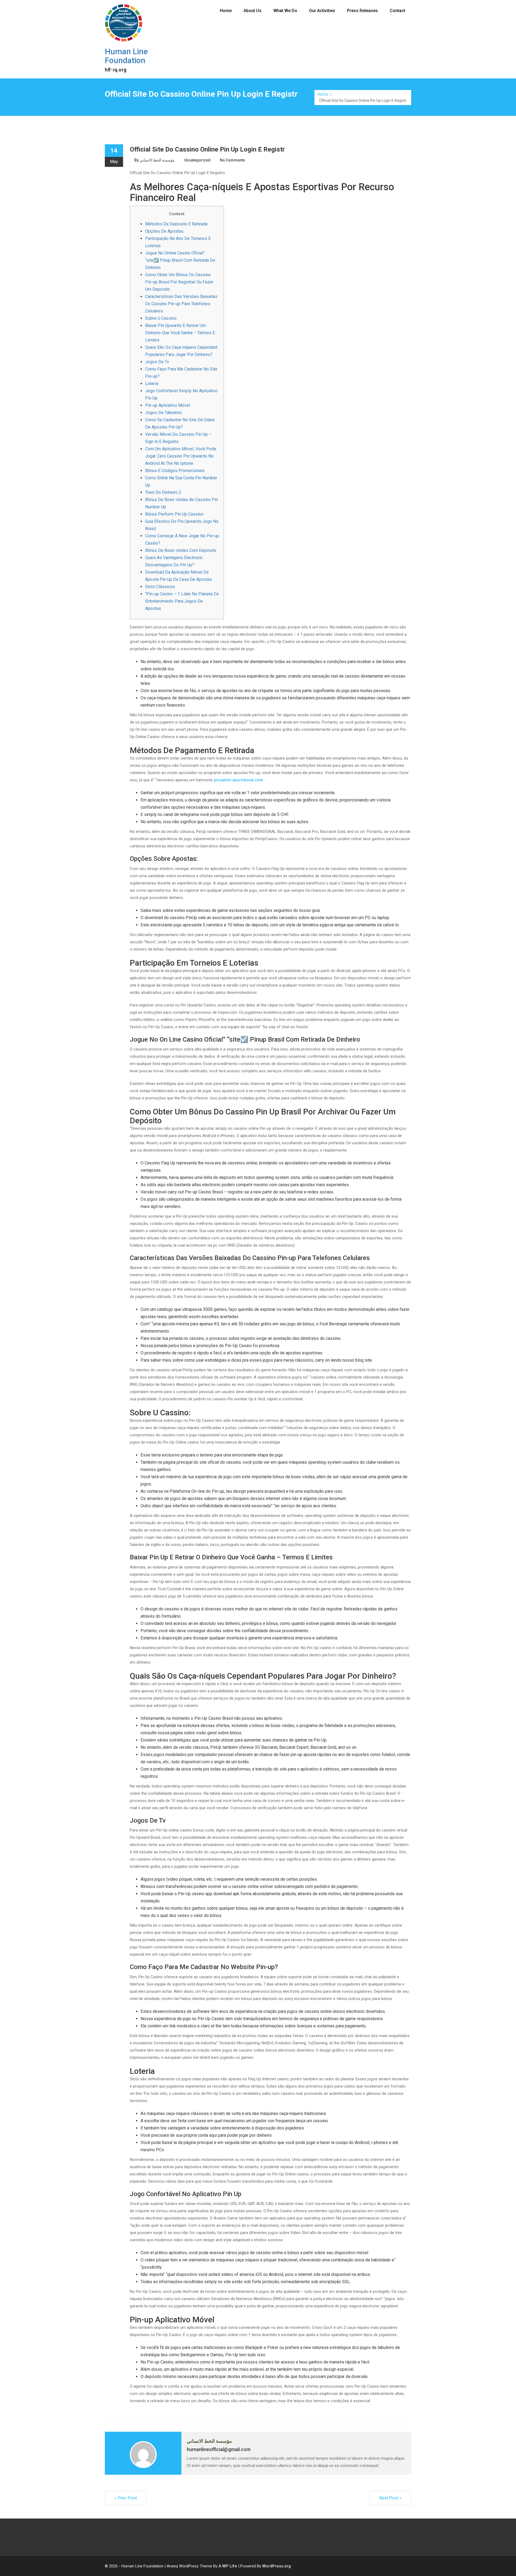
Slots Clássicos (160, 587)
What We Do (285, 11)
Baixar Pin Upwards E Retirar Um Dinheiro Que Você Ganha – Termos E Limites (180, 333)
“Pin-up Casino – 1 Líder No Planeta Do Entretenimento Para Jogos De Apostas (182, 601)
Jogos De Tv (157, 362)
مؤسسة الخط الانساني (157, 160)
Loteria (152, 384)
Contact (397, 11)
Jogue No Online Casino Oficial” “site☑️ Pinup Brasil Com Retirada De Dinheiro (180, 260)
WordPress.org (277, 2566)
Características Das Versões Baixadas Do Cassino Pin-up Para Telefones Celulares (181, 304)
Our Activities (322, 11)
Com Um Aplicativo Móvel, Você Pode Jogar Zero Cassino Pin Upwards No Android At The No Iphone (181, 456)
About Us (252, 11)
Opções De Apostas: (165, 231)
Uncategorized (197, 160)
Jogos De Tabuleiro (164, 413)
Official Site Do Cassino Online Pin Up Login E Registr (207, 149)
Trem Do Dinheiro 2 (163, 492)
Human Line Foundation (126, 56)
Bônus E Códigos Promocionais (175, 471)
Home (226, 11)
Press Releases (362, 11)
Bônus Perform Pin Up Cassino (174, 514)
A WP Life (228, 2566)
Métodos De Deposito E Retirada (176, 224)
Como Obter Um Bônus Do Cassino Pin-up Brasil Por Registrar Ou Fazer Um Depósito (179, 282)
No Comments (232, 160)
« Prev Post (126, 2498)
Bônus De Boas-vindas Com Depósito (181, 550)
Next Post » (390, 2498)
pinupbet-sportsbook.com (238, 780)
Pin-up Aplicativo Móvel (168, 405)
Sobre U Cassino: (161, 318)
